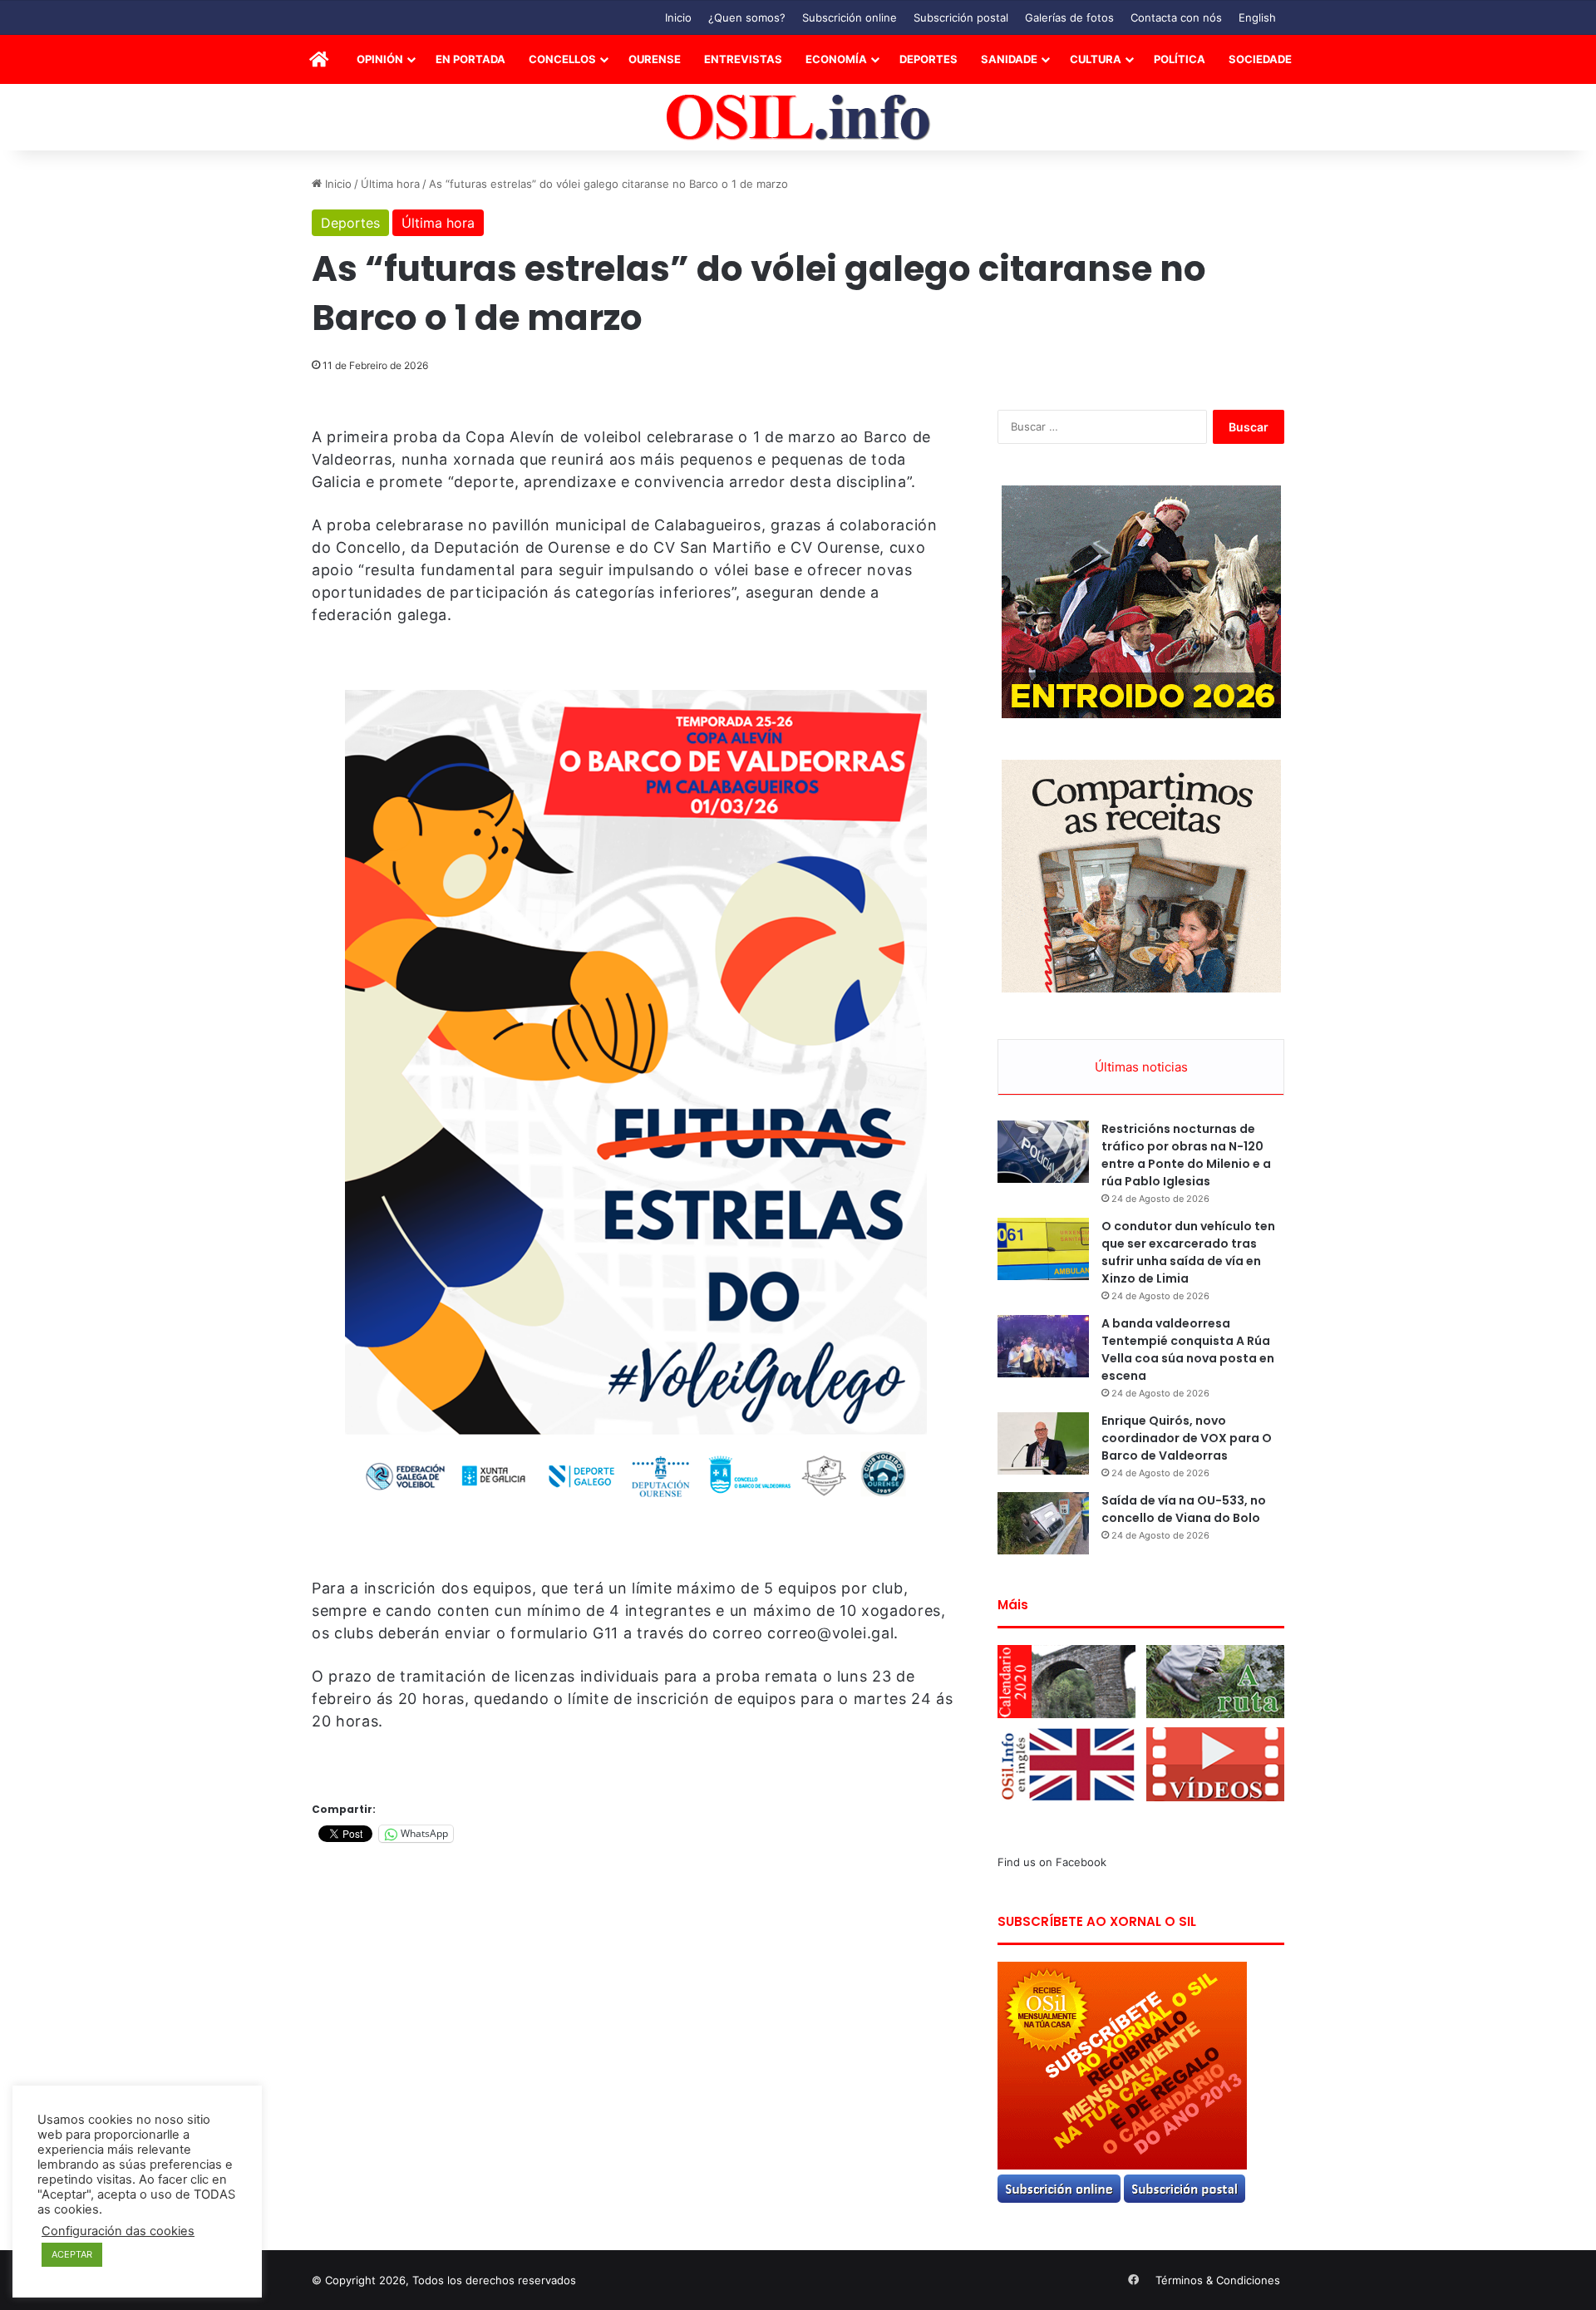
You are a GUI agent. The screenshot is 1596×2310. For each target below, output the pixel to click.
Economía (836, 59)
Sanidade (1009, 59)
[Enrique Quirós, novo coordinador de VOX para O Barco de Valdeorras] (1043, 1443)
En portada (470, 59)
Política (1180, 59)
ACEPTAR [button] (72, 2254)
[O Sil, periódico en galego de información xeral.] (798, 118)
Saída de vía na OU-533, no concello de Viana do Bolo (1184, 1509)
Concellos (562, 59)
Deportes (929, 59)
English (1257, 17)
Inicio (678, 17)
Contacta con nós (1176, 17)
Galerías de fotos (1069, 17)
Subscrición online (850, 17)
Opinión (380, 59)
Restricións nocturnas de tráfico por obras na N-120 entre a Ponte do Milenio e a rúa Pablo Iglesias (1186, 1155)
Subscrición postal (961, 17)
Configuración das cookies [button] (118, 2231)
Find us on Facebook (1052, 1862)
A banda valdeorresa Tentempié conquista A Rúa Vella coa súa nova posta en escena (1188, 1350)
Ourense (655, 59)
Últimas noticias (1141, 1067)
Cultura (1096, 59)
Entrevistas (743, 59)
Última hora (390, 184)
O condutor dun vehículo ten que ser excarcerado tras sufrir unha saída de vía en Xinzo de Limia (1188, 1252)
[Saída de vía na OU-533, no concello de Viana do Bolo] (1043, 1523)
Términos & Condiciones (1218, 2280)
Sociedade (1260, 59)
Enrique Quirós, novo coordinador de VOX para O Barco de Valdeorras (1187, 1438)
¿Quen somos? (747, 17)
